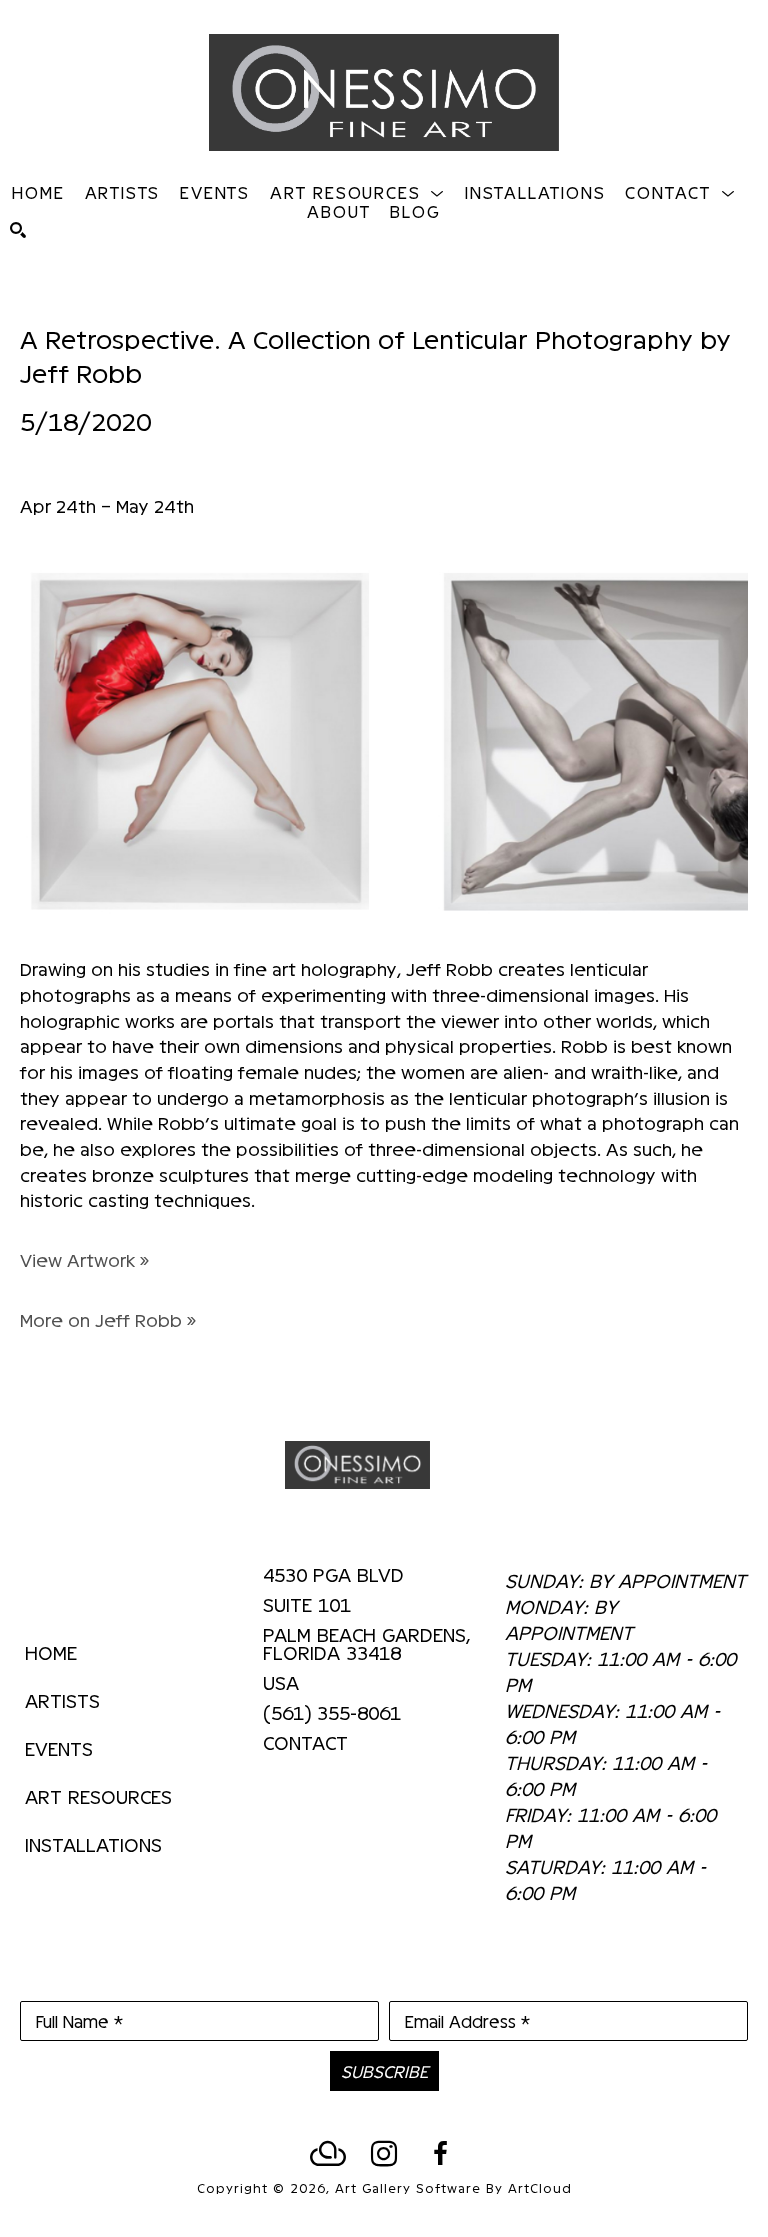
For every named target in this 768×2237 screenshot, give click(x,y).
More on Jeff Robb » (108, 1319)
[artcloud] (328, 2154)
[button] (357, 191)
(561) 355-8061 (332, 1713)
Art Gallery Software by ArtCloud (453, 2187)
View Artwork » (84, 1259)
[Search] (18, 230)
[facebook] (440, 2154)
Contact (305, 1742)
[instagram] (384, 2154)
